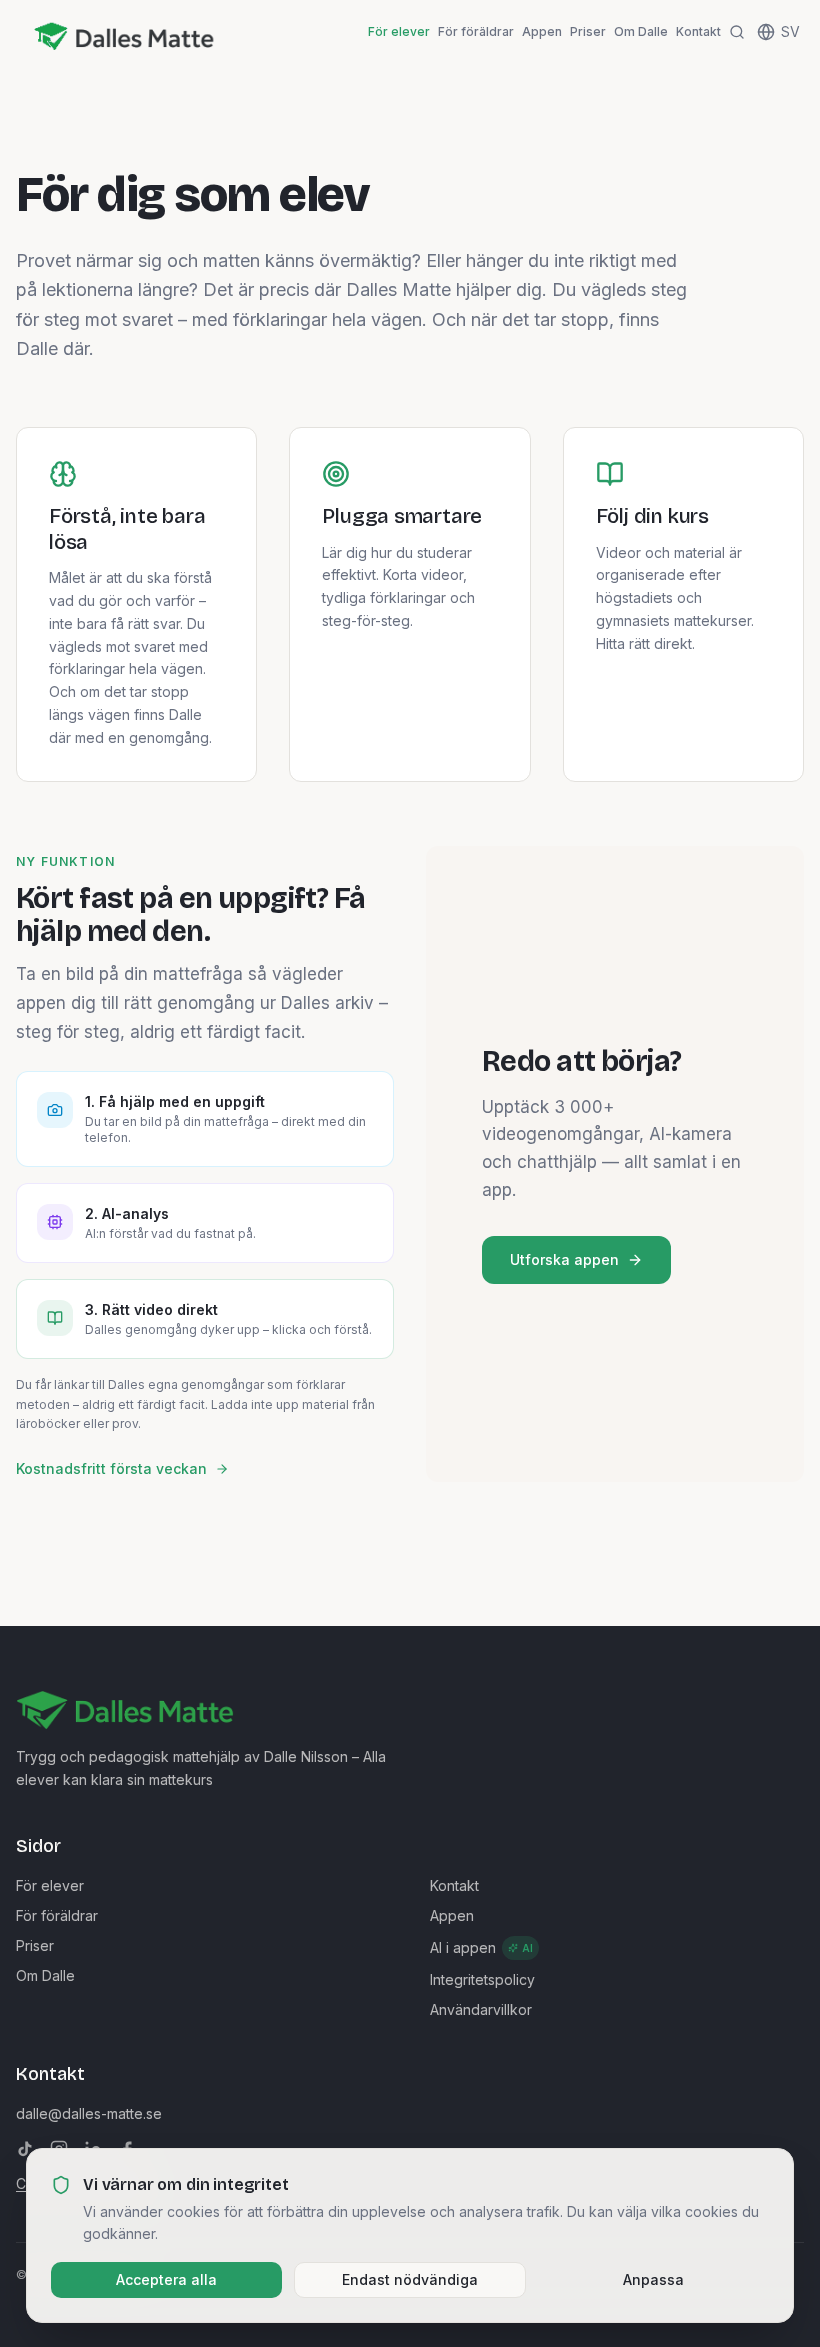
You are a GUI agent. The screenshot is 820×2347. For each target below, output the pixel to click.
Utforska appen (564, 1259)
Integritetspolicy (482, 1979)
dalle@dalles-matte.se (89, 2113)
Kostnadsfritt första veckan (111, 1468)
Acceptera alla (166, 2279)
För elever (399, 31)
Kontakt (698, 31)
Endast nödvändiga (410, 2279)
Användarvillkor (481, 2009)
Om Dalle (641, 31)
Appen (542, 31)
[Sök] (737, 32)
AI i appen (481, 1947)
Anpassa (653, 2279)
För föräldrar (476, 31)
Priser (588, 31)
